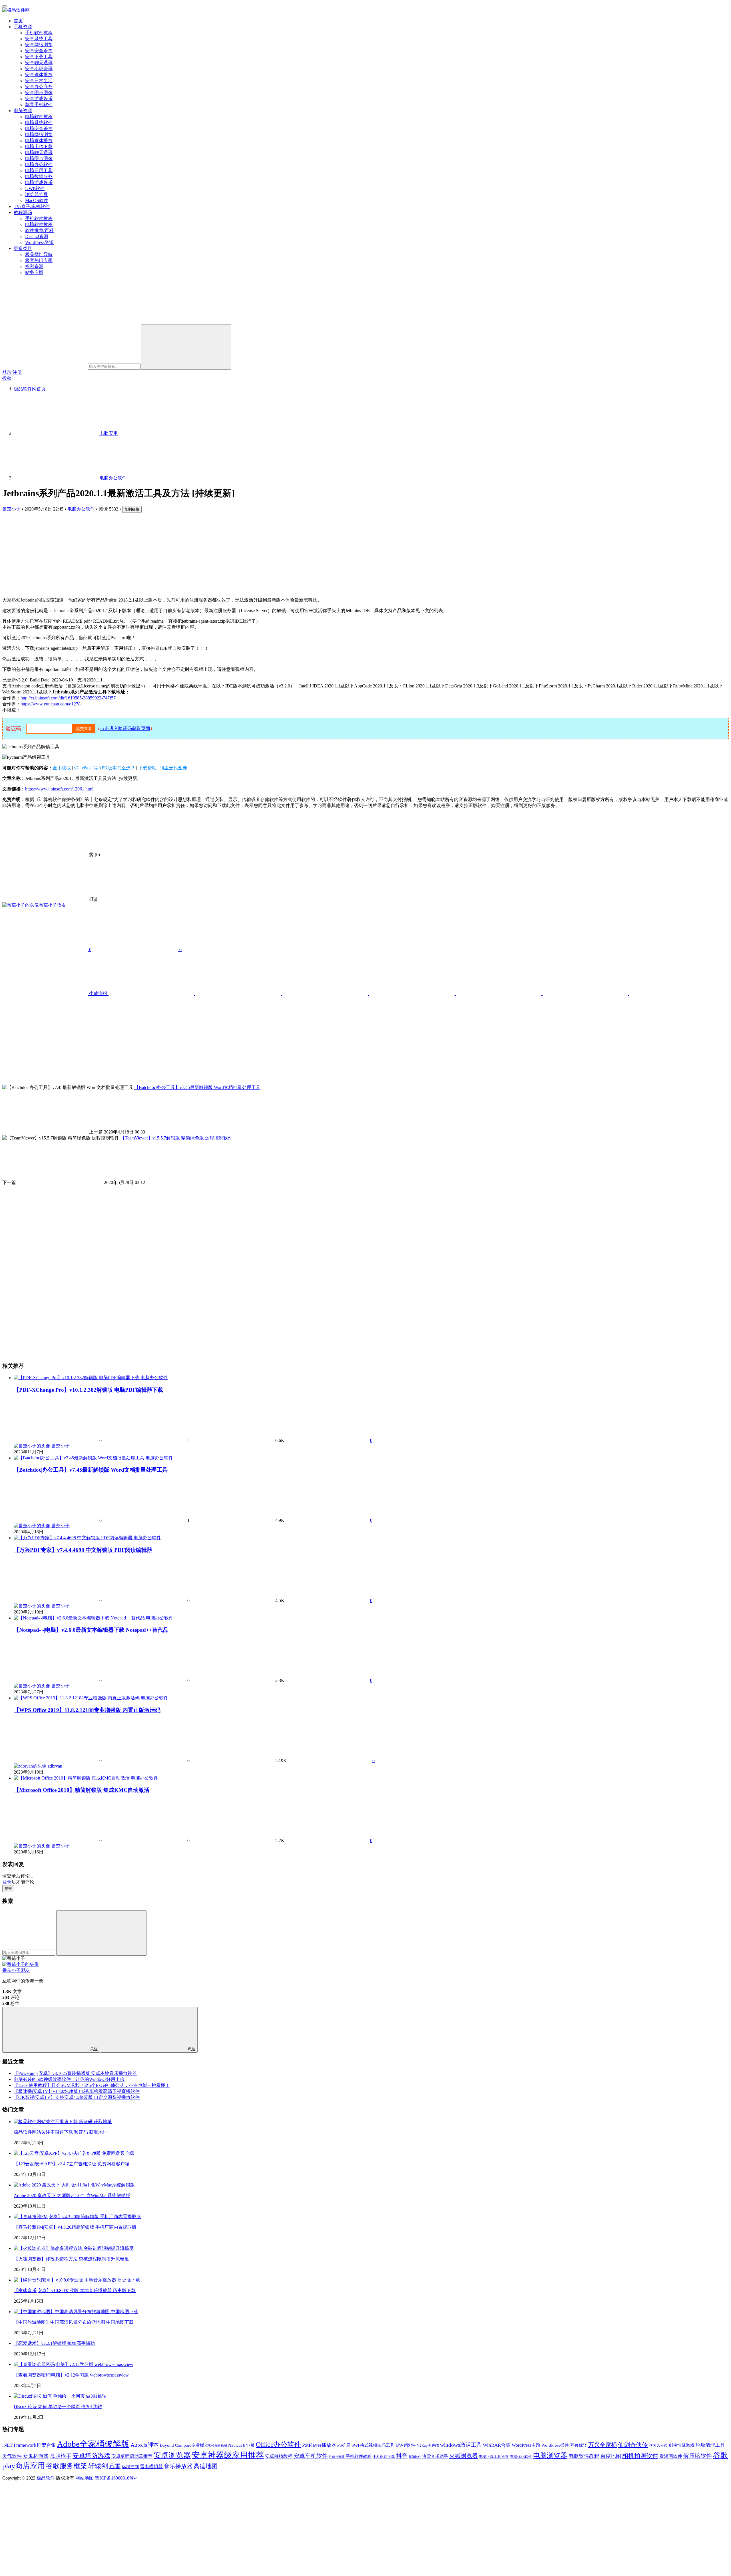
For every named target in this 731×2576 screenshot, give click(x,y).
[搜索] (186, 347)
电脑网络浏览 (39, 135)
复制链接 (132, 509)
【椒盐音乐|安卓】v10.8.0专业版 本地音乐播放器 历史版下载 (75, 2290)
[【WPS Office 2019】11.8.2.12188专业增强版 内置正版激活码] (77, 1698)
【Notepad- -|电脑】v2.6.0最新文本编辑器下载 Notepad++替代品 (91, 1630)
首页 (18, 21)
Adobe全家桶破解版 (93, 2444)
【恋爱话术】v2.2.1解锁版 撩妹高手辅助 (54, 2343)
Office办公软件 (278, 2444)
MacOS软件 (37, 200)
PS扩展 (344, 2445)
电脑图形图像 (39, 159)
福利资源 (34, 266)
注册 (17, 372)
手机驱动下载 (384, 2457)
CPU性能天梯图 (216, 2446)
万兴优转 (579, 2445)
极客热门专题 (39, 260)
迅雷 (115, 2466)
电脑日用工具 (39, 171)
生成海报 (98, 994)
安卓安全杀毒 (39, 51)
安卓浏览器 (172, 2455)
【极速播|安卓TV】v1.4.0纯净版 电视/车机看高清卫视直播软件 (77, 2091)
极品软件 (46, 2478)
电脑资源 (23, 111)
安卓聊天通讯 (39, 63)
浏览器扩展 (37, 194)
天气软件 (12, 2456)
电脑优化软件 (521, 2457)
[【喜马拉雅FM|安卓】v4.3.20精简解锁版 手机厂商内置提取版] (77, 2217)
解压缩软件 (698, 2456)
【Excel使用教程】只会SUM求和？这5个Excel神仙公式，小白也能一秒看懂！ (92, 2085)
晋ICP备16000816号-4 (116, 2478)
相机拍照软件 (640, 2456)
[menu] (5, 6)
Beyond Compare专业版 (182, 2445)
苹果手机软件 (39, 105)
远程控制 (130, 2467)
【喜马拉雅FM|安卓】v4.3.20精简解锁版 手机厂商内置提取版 (75, 2227)
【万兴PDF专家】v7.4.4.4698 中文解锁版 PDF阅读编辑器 (83, 1550)
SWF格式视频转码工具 (373, 2445)
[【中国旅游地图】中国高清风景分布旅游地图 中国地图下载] (76, 2312)
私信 (192, 2049)
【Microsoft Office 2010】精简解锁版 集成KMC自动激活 (82, 1790)
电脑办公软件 (39, 165)
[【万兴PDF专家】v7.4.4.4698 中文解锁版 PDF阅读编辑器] (74, 1538)
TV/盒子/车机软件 (32, 206)
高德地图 (206, 2466)
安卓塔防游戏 (91, 2456)
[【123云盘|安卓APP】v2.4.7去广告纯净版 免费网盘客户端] (74, 2153)
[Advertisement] (365, 553)
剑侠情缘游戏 (682, 2445)
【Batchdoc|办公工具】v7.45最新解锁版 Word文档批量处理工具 (91, 1470)
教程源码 (23, 212)
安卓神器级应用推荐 (228, 2455)
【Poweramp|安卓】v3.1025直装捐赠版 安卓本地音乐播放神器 (75, 2073)
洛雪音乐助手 (435, 2456)
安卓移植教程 (279, 2456)
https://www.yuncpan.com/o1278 (51, 704)
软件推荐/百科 (39, 230)
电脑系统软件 (39, 123)
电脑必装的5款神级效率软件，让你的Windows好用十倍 (69, 2079)
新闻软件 (415, 2457)
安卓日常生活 (39, 81)
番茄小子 (11, 509)
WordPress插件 (555, 2445)
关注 (94, 2049)
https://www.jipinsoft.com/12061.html (59, 789)
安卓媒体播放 (39, 75)
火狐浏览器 (463, 2456)
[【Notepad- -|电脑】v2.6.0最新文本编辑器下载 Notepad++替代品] (80, 1618)
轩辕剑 (98, 2466)
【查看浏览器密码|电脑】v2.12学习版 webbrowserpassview (71, 2375)
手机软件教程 (39, 33)
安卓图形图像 (39, 93)
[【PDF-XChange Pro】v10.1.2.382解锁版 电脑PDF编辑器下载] (77, 1378)
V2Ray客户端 (428, 2445)
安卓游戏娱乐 (39, 99)
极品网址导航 (39, 254)
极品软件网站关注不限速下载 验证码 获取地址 (61, 2132)
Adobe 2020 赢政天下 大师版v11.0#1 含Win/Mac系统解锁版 (72, 2195)
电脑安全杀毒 (39, 129)
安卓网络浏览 (39, 45)
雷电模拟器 (151, 2467)
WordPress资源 (39, 242)
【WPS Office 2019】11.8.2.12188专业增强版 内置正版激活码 (87, 1710)
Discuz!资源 (37, 236)
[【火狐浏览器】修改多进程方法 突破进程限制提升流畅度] (74, 2248)
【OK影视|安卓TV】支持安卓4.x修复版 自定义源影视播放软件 (77, 2097)
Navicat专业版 (241, 2445)
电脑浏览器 (550, 2455)
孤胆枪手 (61, 2456)
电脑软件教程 (39, 117)
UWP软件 (35, 188)
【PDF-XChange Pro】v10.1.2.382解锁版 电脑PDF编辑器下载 (88, 1390)
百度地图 (611, 2456)
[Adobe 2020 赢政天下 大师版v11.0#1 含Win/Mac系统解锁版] (74, 2185)
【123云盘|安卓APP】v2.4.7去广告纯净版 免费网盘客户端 (72, 2164)
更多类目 (23, 248)
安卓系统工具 (39, 39)
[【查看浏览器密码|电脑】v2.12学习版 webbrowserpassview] (74, 2364)
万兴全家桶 (603, 2445)
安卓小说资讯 (39, 69)
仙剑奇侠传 (633, 2445)
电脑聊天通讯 (39, 153)
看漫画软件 (671, 2456)
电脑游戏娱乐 (39, 182)
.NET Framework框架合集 (29, 2445)
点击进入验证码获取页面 (125, 728)
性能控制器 (337, 2457)
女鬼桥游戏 (36, 2456)
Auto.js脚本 (145, 2445)
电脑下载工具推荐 (494, 2457)
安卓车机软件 (311, 2456)
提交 (8, 1888)
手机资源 (23, 27)
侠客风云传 (658, 2445)
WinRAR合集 (497, 2445)
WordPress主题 (526, 2445)
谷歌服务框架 (67, 2466)
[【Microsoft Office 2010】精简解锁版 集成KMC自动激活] (72, 1778)
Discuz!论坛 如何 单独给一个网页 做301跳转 (58, 2407)
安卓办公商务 (39, 87)
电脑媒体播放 (39, 141)
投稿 (7, 378)
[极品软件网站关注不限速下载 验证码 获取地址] (63, 2122)
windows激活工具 (461, 2445)
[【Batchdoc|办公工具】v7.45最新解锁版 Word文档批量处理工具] (80, 1458)
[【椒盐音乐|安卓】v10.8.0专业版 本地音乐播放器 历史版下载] (77, 2280)
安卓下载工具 (39, 57)
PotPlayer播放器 (319, 2445)
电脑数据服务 (39, 176)
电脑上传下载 (39, 147)
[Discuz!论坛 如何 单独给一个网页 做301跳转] (60, 2396)
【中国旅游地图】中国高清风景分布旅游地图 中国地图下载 (74, 2322)
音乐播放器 (178, 2466)
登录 (7, 372)
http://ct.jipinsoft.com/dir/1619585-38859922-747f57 (68, 698)
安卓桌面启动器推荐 (132, 2456)
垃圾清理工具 (710, 2445)
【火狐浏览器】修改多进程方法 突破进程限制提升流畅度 (71, 2259)
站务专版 (34, 272)
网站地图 (85, 2478)
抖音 (402, 2456)
